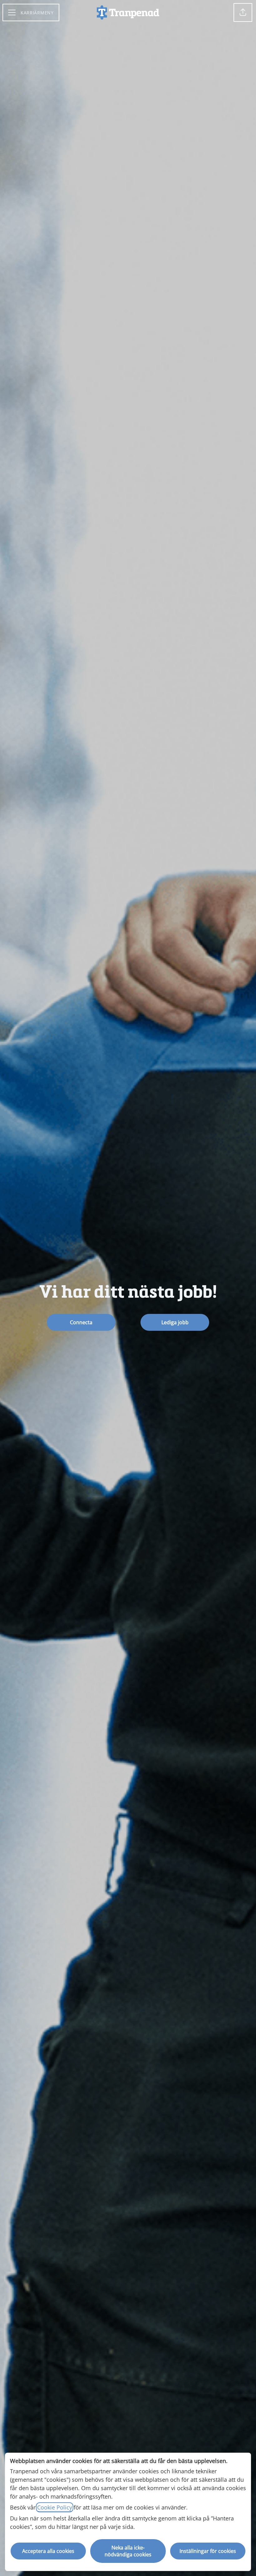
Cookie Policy (55, 2507)
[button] (243, 12)
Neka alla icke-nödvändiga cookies (128, 2551)
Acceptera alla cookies (48, 2551)
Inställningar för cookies (208, 2551)
